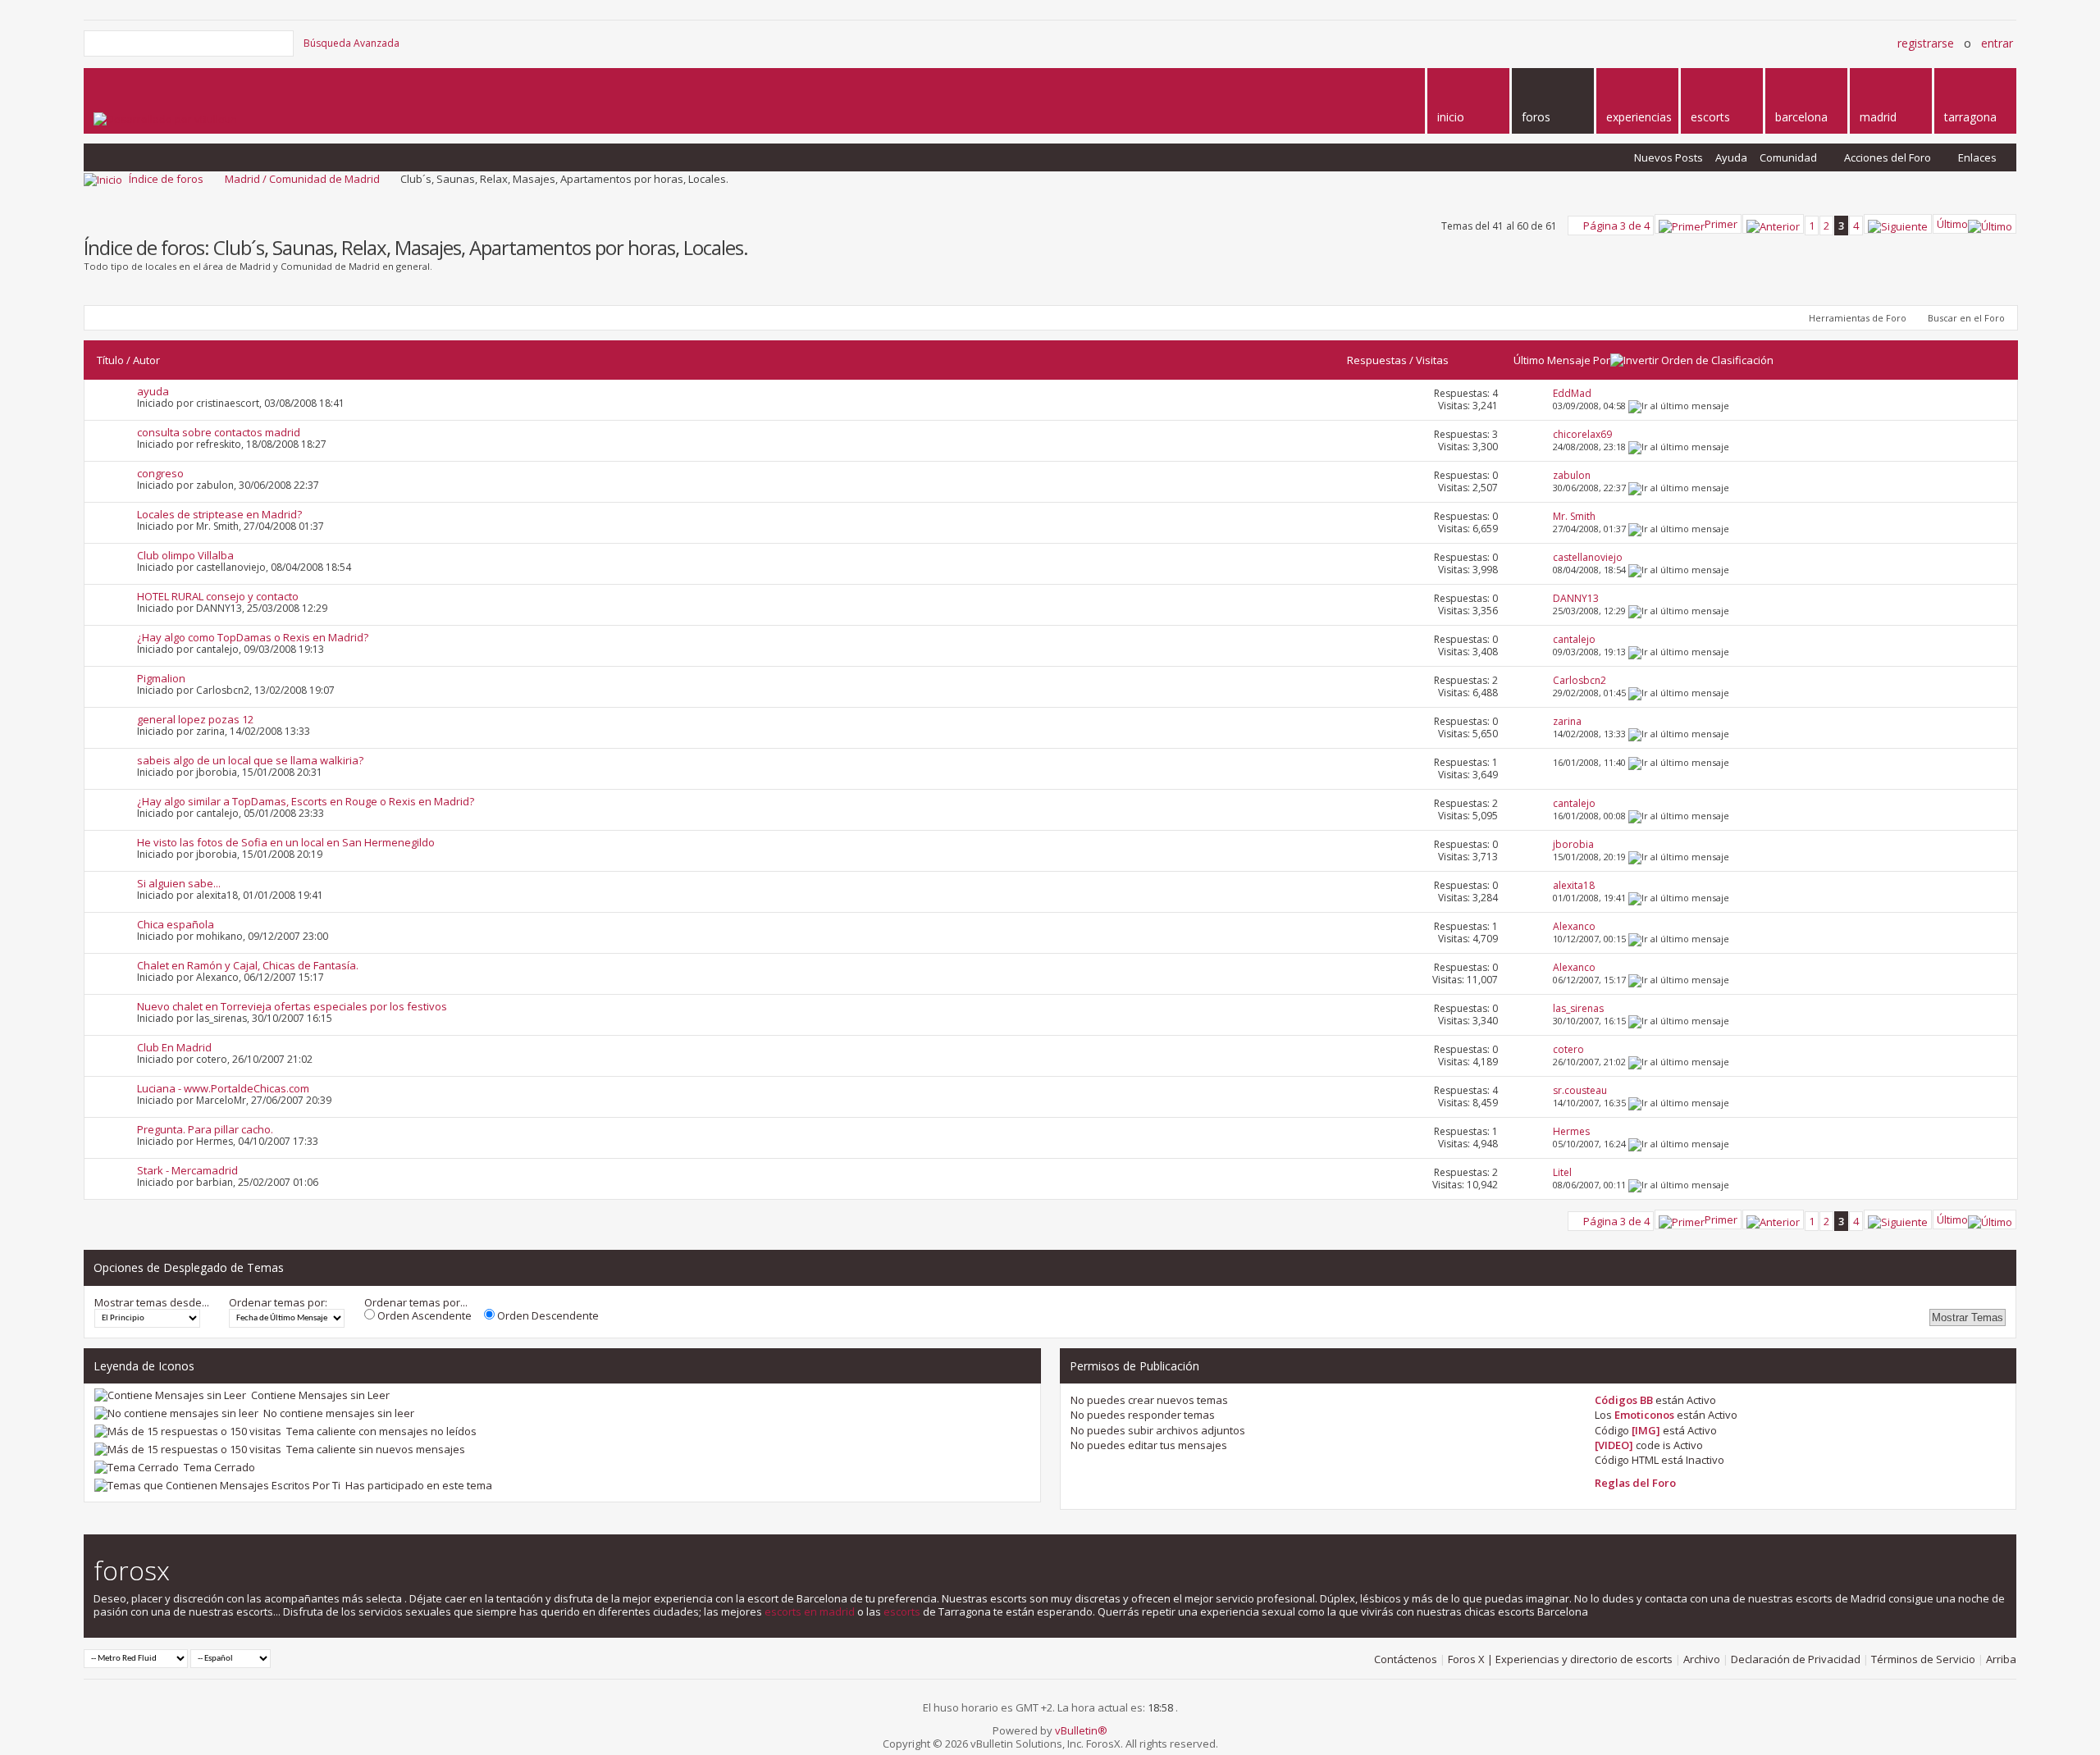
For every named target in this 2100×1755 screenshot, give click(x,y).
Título (110, 360)
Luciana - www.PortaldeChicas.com (223, 1088)
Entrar (1997, 43)
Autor (146, 360)
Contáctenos (1406, 1659)
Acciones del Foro (1888, 157)
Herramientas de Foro (1858, 318)
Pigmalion (161, 678)
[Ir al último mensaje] (1679, 406)
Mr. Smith (217, 526)
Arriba (2001, 1659)
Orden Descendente (547, 1315)
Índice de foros (166, 179)
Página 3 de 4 (1616, 226)
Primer (1721, 224)
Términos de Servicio (1923, 1659)
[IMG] (1646, 1430)
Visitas (1432, 360)
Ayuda (1731, 157)
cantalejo (217, 649)
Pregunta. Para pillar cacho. (205, 1129)
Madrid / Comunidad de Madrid (302, 179)
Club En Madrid (174, 1047)
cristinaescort (228, 403)
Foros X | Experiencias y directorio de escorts (1560, 1659)
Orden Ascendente (423, 1315)
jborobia (217, 772)
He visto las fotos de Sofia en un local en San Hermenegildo (286, 842)
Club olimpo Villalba (185, 555)
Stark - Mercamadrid (187, 1170)
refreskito (219, 444)
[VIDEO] (1614, 1445)
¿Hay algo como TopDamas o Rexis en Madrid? (253, 637)
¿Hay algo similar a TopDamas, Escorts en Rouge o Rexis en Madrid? (306, 801)
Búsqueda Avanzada (352, 43)
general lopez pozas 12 (195, 719)
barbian (215, 1182)
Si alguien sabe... (179, 883)
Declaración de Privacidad (1796, 1659)
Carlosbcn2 (223, 690)
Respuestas (1377, 360)
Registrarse (1926, 43)
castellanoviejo (231, 567)
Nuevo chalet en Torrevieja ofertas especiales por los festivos (292, 1006)
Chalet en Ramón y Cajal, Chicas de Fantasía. (248, 965)
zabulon (215, 485)
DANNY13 (219, 608)
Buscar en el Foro (1966, 318)
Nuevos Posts (1669, 157)
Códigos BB (1624, 1400)
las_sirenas (221, 1018)
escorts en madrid (810, 1611)
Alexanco (217, 977)
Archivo (1702, 1659)
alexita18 (217, 895)
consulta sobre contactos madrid (219, 432)
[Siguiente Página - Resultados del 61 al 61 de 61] (1898, 224)
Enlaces (1977, 157)
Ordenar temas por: (278, 1302)
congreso (160, 473)
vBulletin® (1081, 1730)
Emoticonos (1644, 1415)
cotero (212, 1059)
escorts (902, 1611)
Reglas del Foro (1635, 1483)
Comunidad (1788, 157)
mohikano (219, 936)
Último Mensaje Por (1562, 360)
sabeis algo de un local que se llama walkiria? (250, 760)
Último (1952, 224)
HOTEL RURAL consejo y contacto (218, 596)
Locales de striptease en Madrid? (219, 514)
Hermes (215, 1141)
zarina (210, 731)
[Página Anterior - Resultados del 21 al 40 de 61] (1773, 224)
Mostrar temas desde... (152, 1302)
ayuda (153, 391)
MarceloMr (221, 1100)
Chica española (176, 924)
